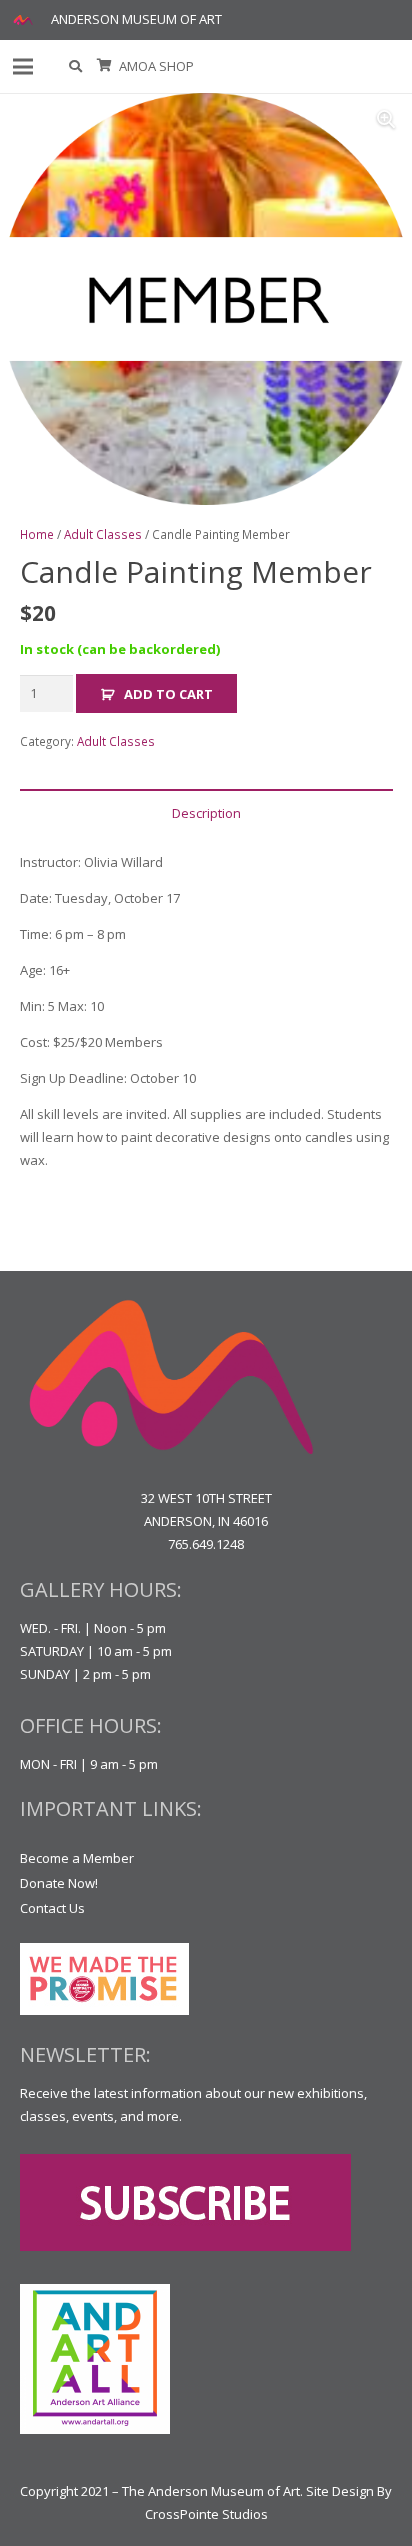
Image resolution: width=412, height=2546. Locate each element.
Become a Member (77, 1858)
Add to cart (168, 694)
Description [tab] (206, 813)
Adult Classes (103, 534)
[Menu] (23, 67)
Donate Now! (59, 1883)
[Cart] (104, 66)
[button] (76, 66)
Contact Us (52, 1908)
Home (37, 534)
